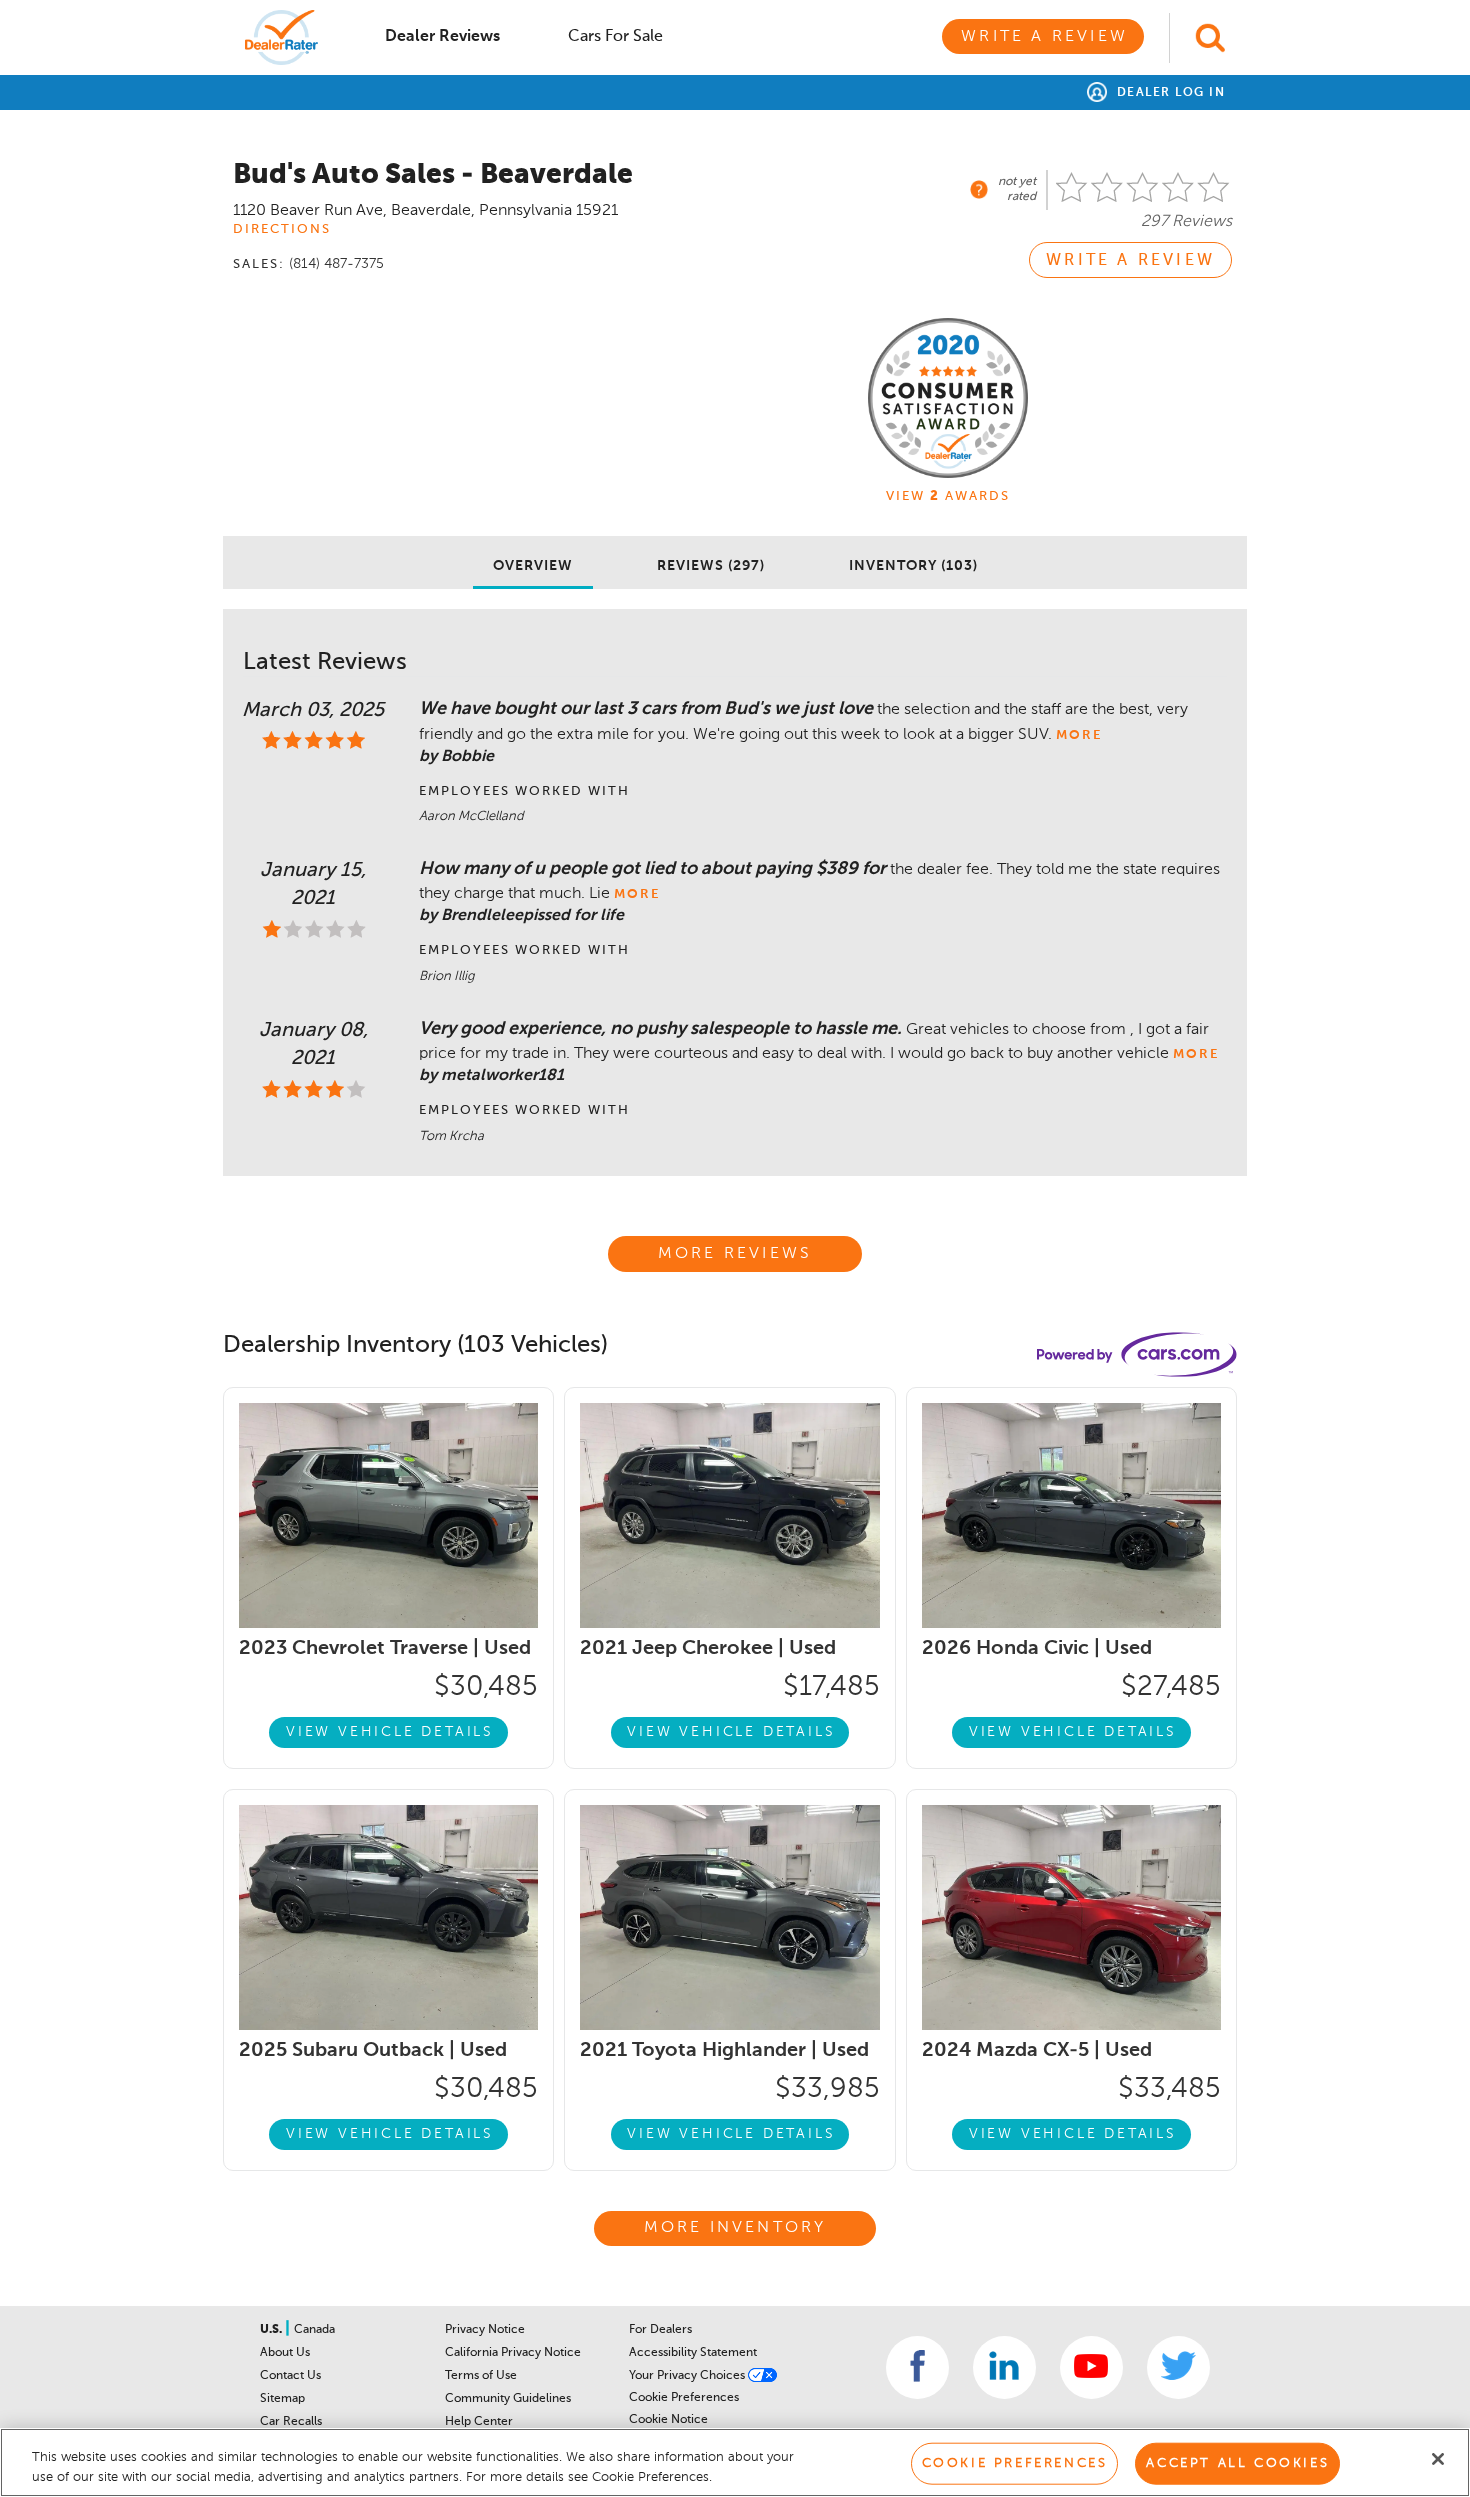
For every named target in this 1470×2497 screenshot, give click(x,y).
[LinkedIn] (1004, 2367)
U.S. (272, 2330)
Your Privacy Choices (688, 2376)
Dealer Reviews (442, 37)
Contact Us (290, 2376)
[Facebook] (917, 2367)
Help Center (479, 2422)
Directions (282, 229)
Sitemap (282, 2399)
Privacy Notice (485, 2330)
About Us (285, 2353)
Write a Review (1044, 37)
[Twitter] (1178, 2367)
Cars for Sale (615, 37)
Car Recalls (291, 2422)
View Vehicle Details (390, 1732)
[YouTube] (1091, 2367)
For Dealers (660, 2330)
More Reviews (735, 1254)
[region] (735, 2462)
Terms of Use (481, 2376)
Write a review (1130, 261)
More (1079, 735)
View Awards (948, 496)
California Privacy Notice (513, 2353)
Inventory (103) (913, 566)
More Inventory (735, 2228)
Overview (533, 566)
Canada (314, 2330)
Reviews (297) (711, 566)
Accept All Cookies (1237, 2463)
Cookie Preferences (684, 2398)
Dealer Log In (1168, 93)
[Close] (1438, 2459)
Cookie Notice (668, 2420)
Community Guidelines (508, 2399)
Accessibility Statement (693, 2353)
